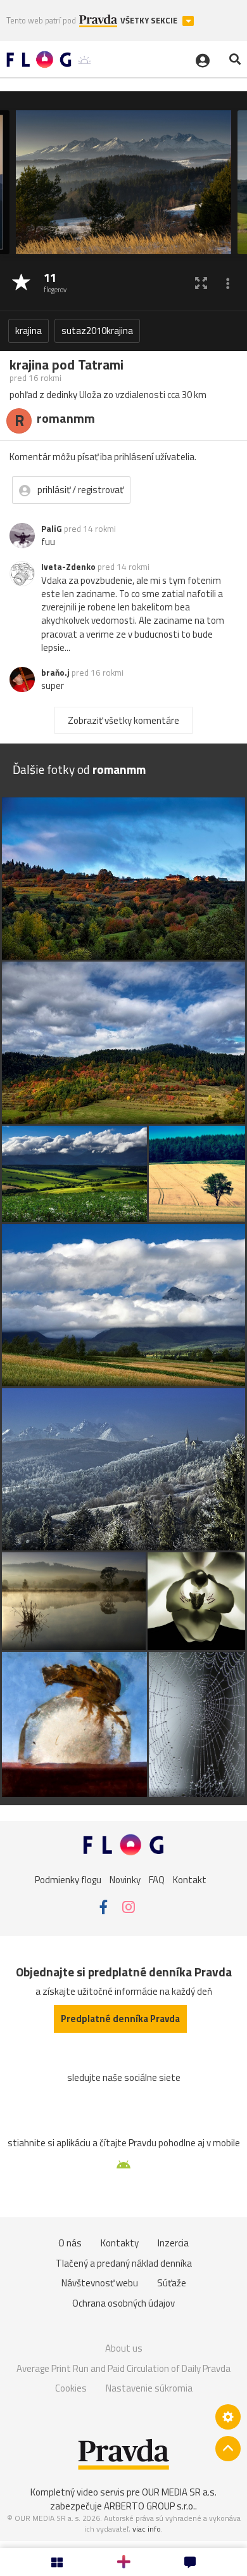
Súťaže (172, 2283)
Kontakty (120, 2243)
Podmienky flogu (68, 1880)
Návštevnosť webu (100, 2283)
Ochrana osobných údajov (123, 2303)
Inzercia (173, 2243)
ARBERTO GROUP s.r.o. (149, 2506)
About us (124, 2348)
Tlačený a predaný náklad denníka (124, 2263)
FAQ (157, 1880)
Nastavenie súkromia (149, 2388)
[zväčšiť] (201, 283)
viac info (147, 2529)
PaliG (52, 529)
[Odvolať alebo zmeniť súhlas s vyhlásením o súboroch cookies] (228, 2417)
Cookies (71, 2388)
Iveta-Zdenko (68, 567)
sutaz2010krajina (97, 331)
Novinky (125, 1880)
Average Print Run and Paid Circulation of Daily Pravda (123, 2368)
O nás (70, 2243)
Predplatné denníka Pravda (120, 2019)
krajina (28, 331)
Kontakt (190, 1880)
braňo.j (55, 673)
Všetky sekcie (150, 21)
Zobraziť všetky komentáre (123, 720)
